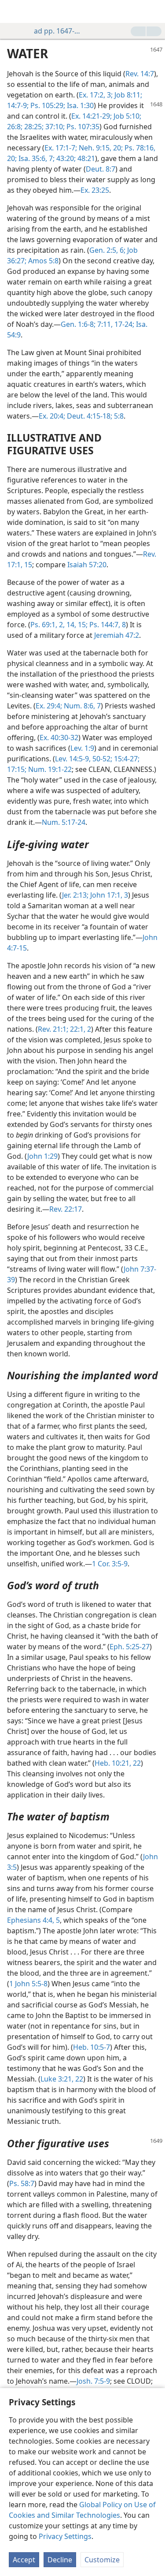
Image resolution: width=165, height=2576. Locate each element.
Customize (102, 2560)
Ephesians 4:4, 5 (33, 1920)
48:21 (85, 158)
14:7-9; (18, 105)
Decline (60, 2560)
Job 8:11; (127, 95)
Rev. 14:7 (140, 74)
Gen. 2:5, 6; (107, 250)
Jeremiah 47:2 (117, 635)
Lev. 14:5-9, (73, 759)
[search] (154, 11)
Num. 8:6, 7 (81, 706)
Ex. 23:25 (95, 190)
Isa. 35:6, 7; (36, 158)
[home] (13, 11)
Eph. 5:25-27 (130, 1647)
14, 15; (76, 625)
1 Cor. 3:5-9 (110, 1564)
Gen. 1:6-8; (78, 324)
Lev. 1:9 (82, 748)
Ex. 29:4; (49, 706)
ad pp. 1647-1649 (58, 31)
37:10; (54, 127)
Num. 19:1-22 (49, 769)
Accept (24, 2560)
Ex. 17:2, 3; (96, 95)
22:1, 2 (80, 1029)
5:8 (118, 416)
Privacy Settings (65, 2536)
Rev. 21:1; (53, 1029)
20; (117, 148)
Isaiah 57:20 (87, 565)
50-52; (101, 759)
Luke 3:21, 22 (62, 2079)
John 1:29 (42, 1156)
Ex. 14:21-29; (92, 116)
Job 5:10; (126, 116)
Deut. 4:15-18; (89, 416)
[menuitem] (13, 11)
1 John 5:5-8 (28, 1984)
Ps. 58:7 (22, 2183)
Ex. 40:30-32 (59, 738)
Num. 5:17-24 (64, 822)
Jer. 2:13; (75, 895)
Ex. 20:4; (52, 416)
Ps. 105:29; (48, 105)
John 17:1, (105, 895)
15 (27, 565)
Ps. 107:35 (82, 127)
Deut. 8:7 (101, 169)
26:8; (15, 127)
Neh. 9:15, (94, 148)
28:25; (33, 127)
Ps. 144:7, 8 (107, 625)
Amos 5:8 (42, 261)
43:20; (65, 158)
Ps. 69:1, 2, (48, 625)
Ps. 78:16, (139, 148)
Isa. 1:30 (79, 105)
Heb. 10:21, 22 (118, 1763)
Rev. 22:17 (66, 1209)
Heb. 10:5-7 (92, 2047)
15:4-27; (126, 759)
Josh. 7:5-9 (93, 2381)
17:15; (17, 769)
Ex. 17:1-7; (61, 148)
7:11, (104, 324)
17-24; (123, 324)
